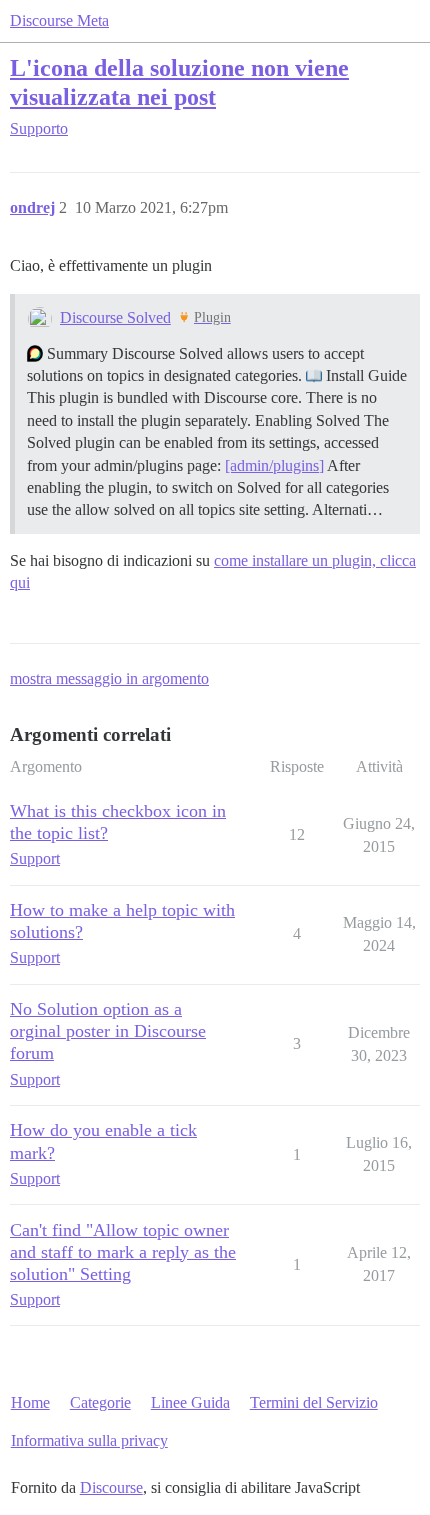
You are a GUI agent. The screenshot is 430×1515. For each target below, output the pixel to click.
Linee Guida (190, 1402)
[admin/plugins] (274, 465)
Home (30, 1402)
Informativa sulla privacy (89, 1440)
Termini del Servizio (314, 1402)
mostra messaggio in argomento (109, 678)
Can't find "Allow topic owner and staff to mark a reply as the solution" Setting (123, 1252)
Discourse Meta (59, 20)
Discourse (111, 1487)
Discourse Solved (115, 317)
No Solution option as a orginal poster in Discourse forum (108, 1031)
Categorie (100, 1402)
